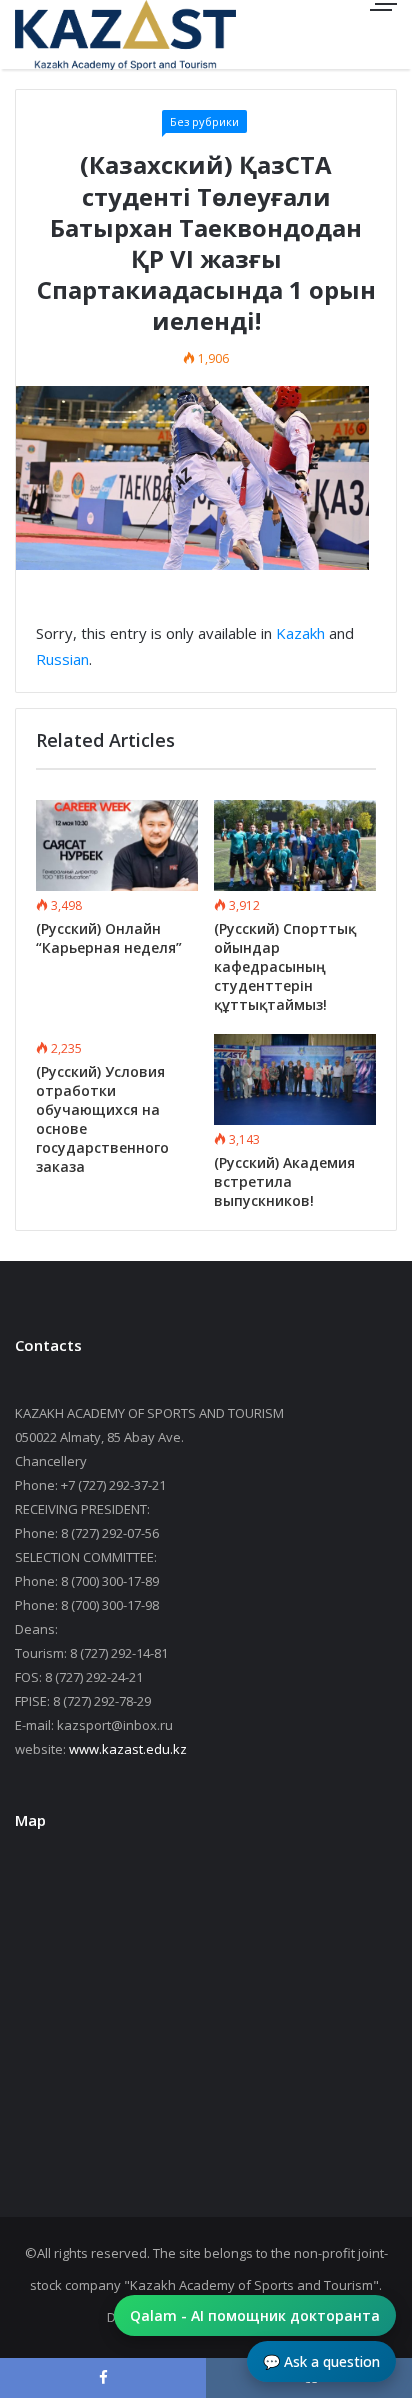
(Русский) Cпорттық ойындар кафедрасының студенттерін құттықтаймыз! (285, 966)
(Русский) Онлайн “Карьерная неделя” (109, 938)
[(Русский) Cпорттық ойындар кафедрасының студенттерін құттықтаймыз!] (295, 845)
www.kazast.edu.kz (128, 1749)
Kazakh (300, 633)
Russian (62, 659)
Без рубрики (204, 121)
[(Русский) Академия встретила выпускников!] (295, 1079)
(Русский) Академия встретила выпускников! (284, 1181)
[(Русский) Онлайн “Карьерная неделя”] (117, 845)
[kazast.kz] (85, 34)
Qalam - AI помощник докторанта (255, 2315)
